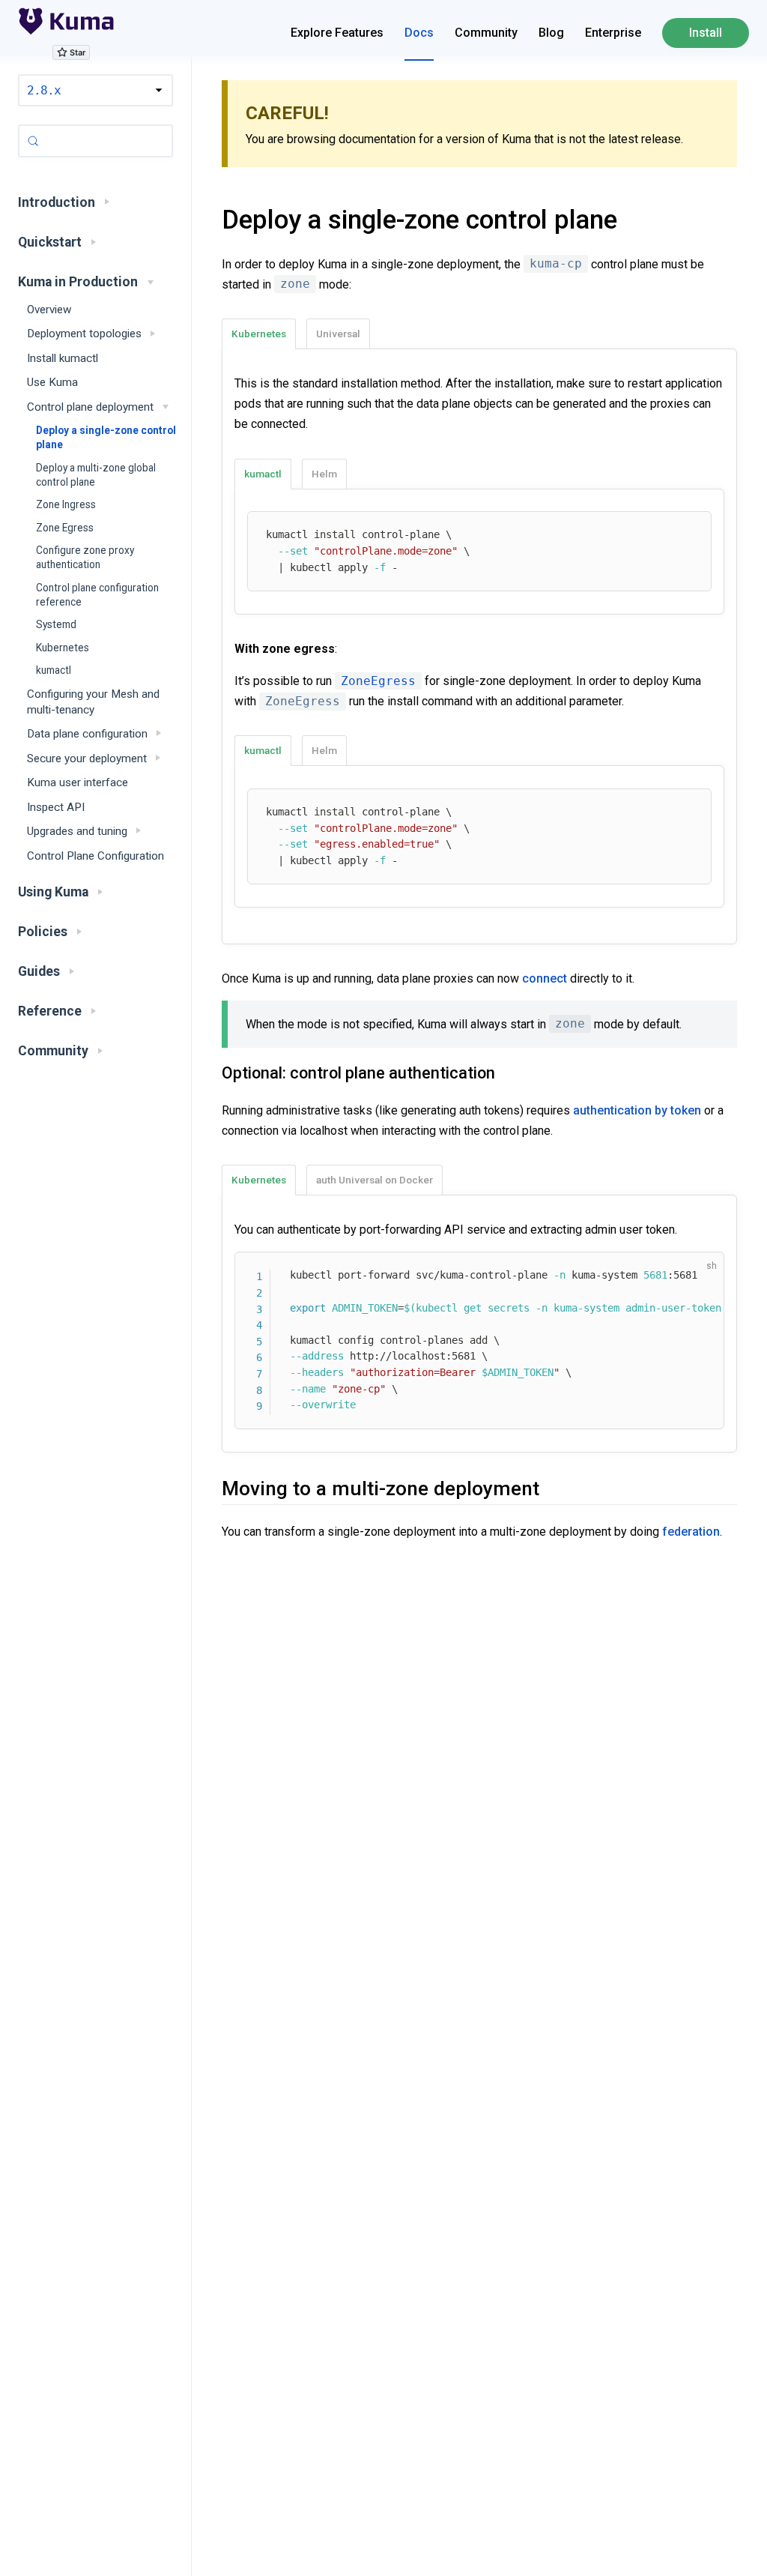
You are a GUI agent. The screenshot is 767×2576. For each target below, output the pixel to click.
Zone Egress (65, 528)
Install (706, 33)
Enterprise (613, 33)
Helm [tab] (324, 474)
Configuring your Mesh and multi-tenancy (93, 702)
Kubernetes (63, 648)
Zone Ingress (66, 504)
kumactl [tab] (263, 474)
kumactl (54, 670)
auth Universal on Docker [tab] (375, 1180)
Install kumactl (63, 358)
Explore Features (337, 33)
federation (691, 1532)
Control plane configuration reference (97, 595)
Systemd (56, 624)
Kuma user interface (78, 782)
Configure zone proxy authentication (85, 557)
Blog (551, 33)
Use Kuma (52, 382)
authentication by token (637, 1110)
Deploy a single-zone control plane (106, 437)
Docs (419, 33)
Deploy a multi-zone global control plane (96, 475)
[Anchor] (203, 220)
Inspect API (56, 807)
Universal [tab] (338, 334)
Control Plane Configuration (96, 856)
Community (486, 33)
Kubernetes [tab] (259, 334)
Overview (49, 310)
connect (545, 978)
